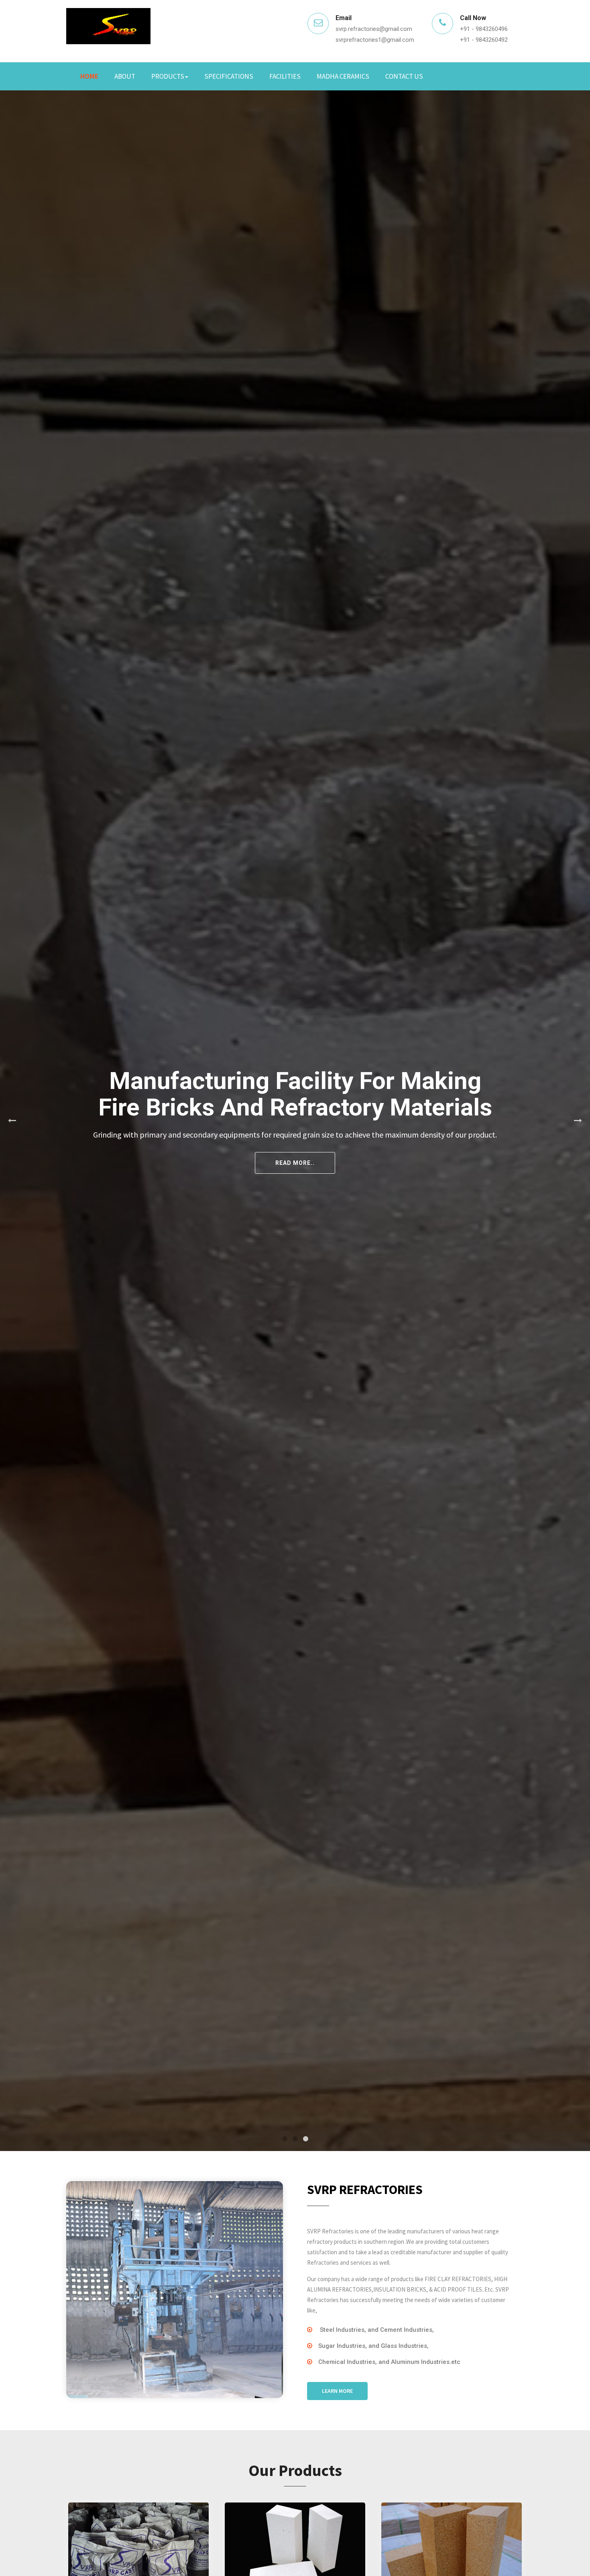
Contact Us (404, 76)
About (125, 76)
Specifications (229, 76)
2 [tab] (295, 2139)
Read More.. (490, 1157)
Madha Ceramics (343, 76)
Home (89, 76)
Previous (12, 1121)
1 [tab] (285, 2139)
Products (168, 76)
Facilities (285, 76)
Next (578, 1121)
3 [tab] (305, 2139)
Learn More (337, 2391)
